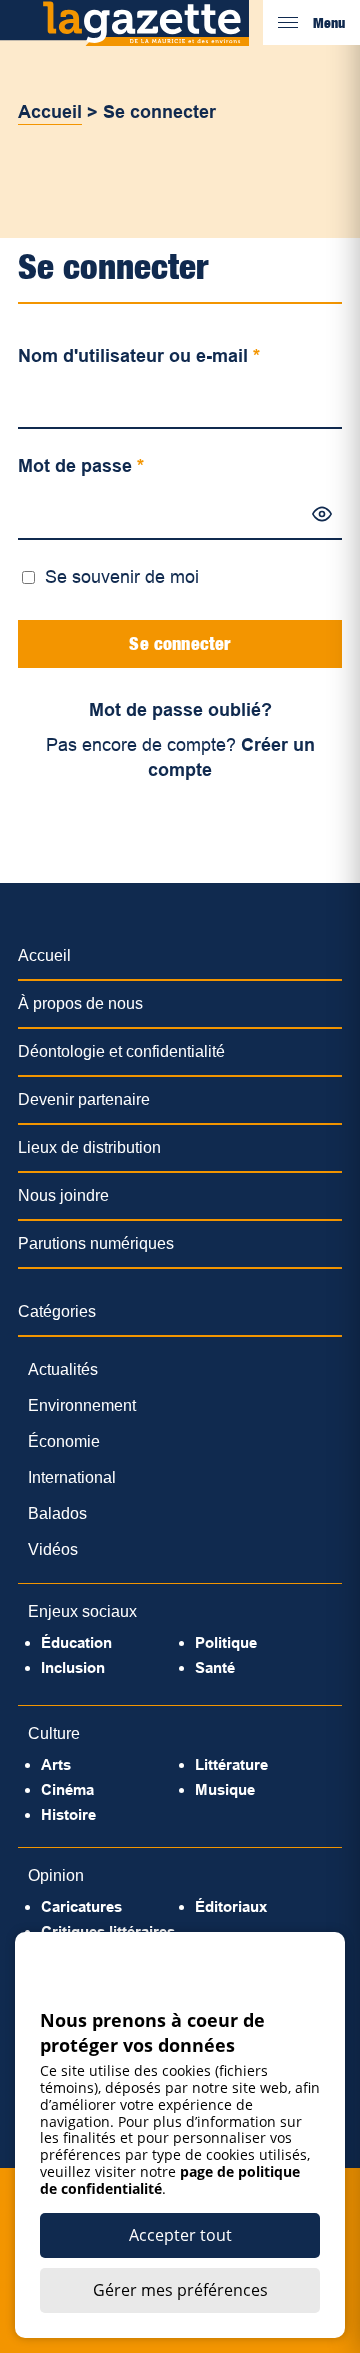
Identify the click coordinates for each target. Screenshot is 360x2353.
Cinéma (67, 1789)
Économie (64, 1441)
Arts (56, 1764)
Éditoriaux (231, 1906)
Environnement (82, 1405)
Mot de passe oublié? (180, 710)
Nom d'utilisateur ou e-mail (139, 356)
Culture (54, 1733)
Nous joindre (63, 1195)
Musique (225, 1789)
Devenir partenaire (84, 1099)
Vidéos (53, 1549)
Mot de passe (81, 466)
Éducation (76, 1642)
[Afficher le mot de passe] (322, 514)
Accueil (50, 112)
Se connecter (179, 643)
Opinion (56, 1875)
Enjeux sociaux (82, 1611)
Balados (57, 1513)
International (72, 1477)
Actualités (63, 1369)
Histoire (68, 1814)
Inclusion (73, 1667)
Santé (215, 1667)
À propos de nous (80, 1003)
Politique (226, 1642)
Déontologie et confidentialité (121, 1051)
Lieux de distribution (89, 1147)
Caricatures (81, 1906)
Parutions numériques (96, 1243)
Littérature (231, 1764)
